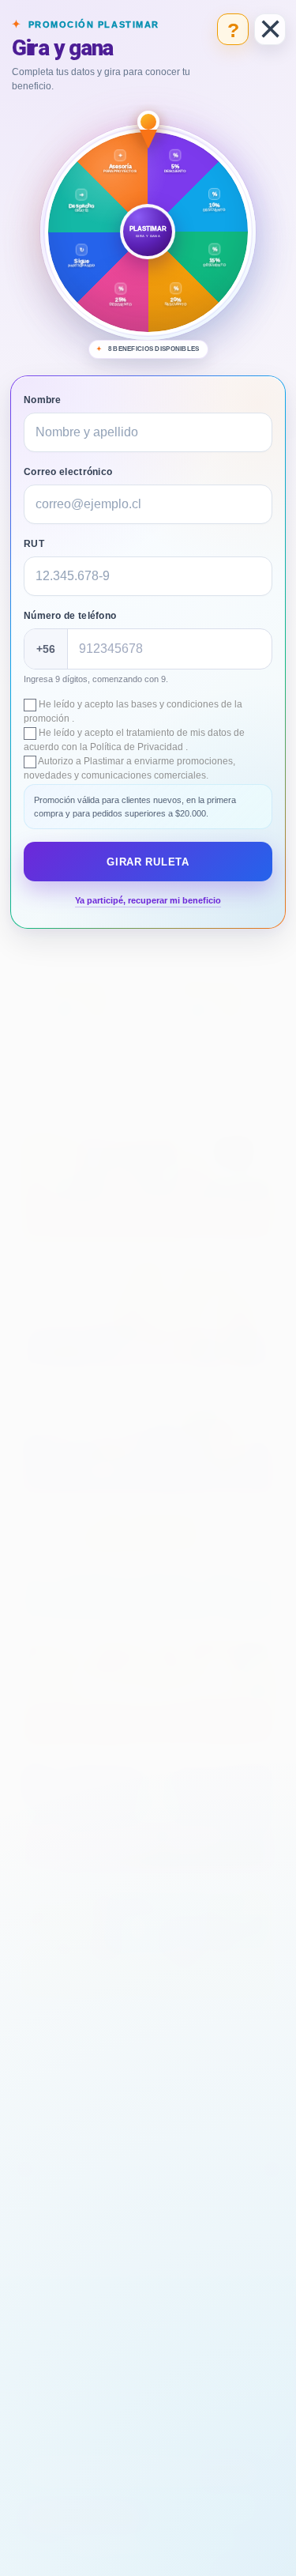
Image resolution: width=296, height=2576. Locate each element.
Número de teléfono (70, 616)
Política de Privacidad (138, 747)
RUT (34, 544)
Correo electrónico (68, 472)
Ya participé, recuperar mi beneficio (148, 900)
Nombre (43, 400)
